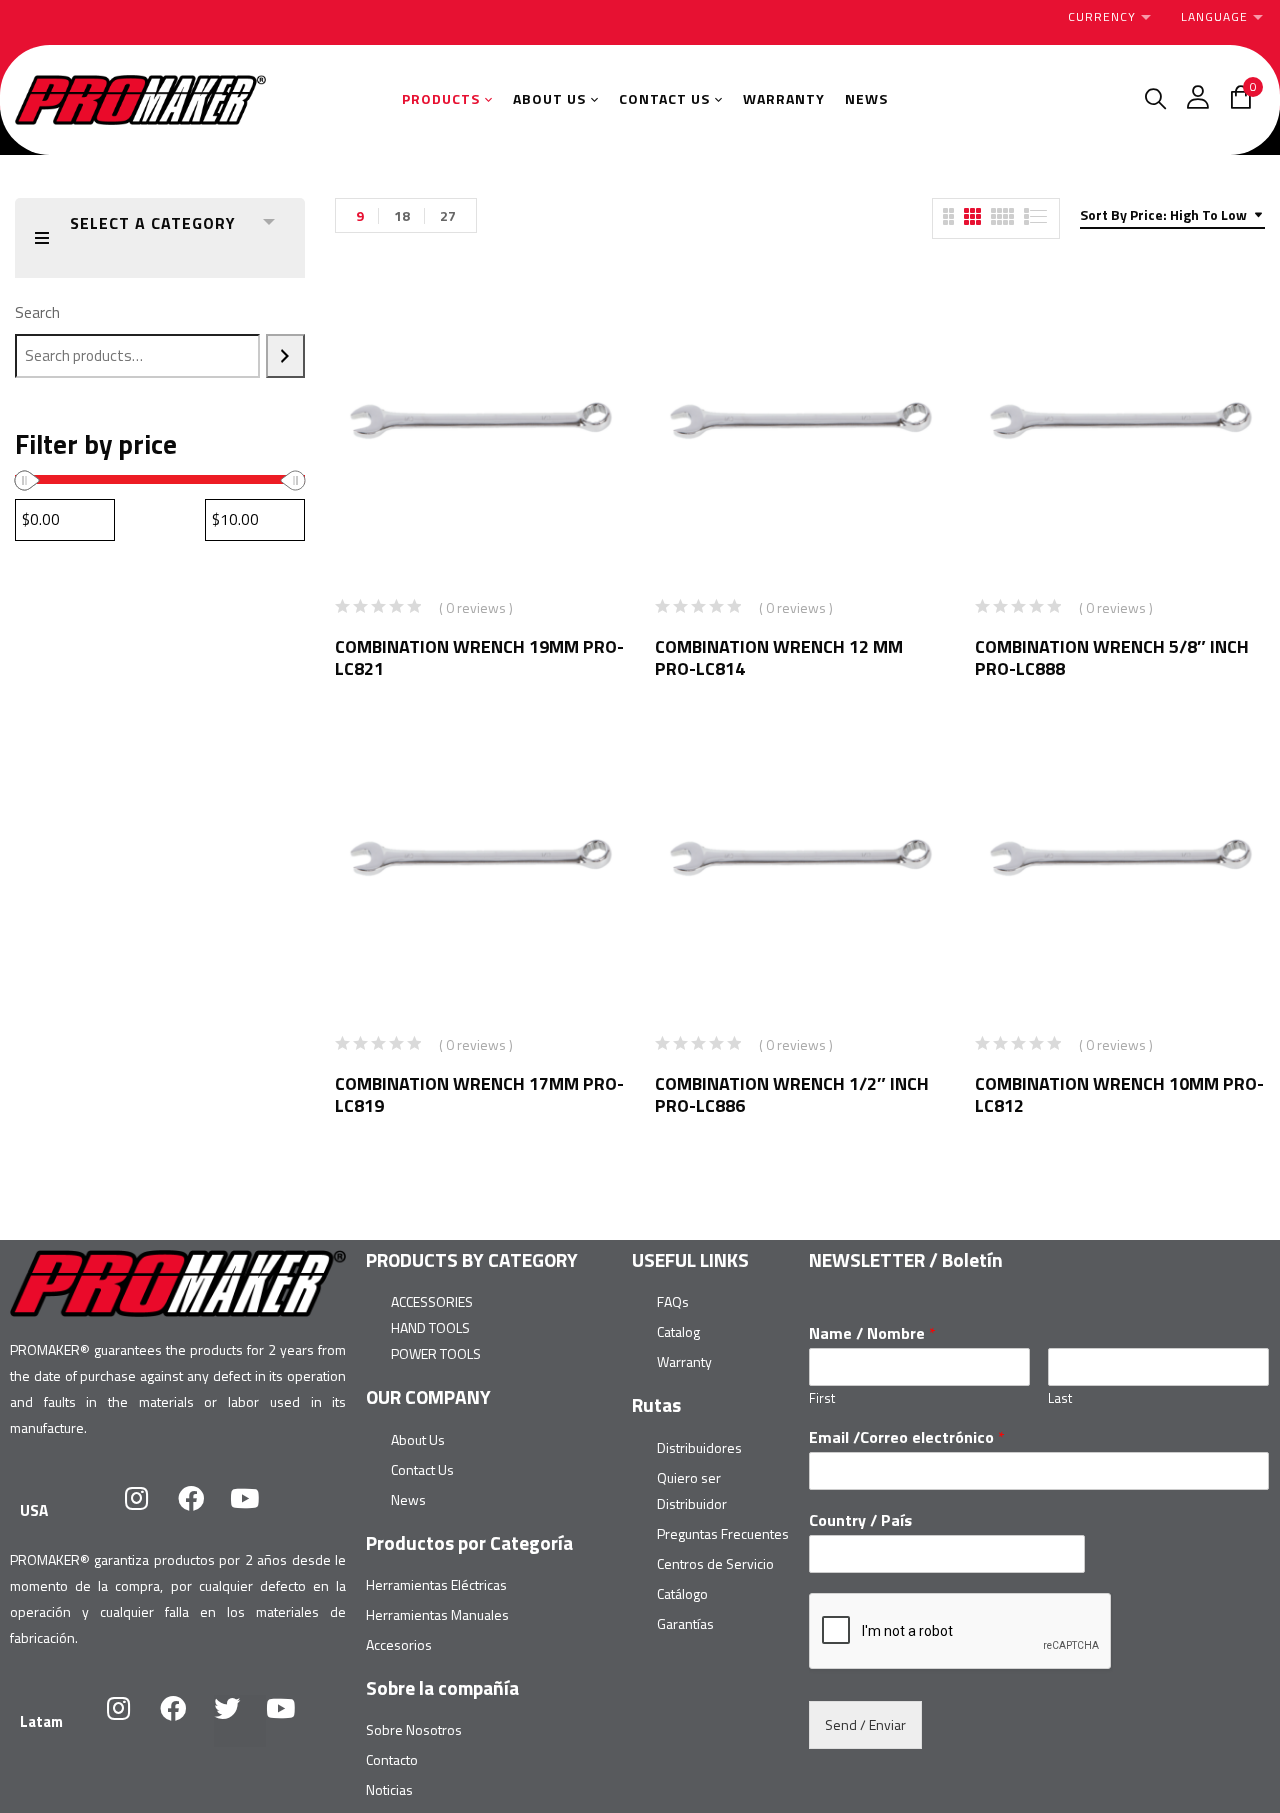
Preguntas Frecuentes (723, 1533)
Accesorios (399, 1644)
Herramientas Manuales (437, 1614)
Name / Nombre (872, 1333)
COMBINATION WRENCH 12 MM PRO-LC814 (779, 657)
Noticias (389, 1789)
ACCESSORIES (432, 1301)
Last (1060, 1398)
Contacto (392, 1759)
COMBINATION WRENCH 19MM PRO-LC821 (479, 657)
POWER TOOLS (436, 1353)
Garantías (685, 1623)
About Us (418, 1439)
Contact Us (422, 1469)
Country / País (860, 1520)
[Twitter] (240, 1721)
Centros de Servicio (715, 1563)
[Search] (285, 356)
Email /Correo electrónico (907, 1437)
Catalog (678, 1331)
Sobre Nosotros (414, 1729)
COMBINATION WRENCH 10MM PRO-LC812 (1119, 1094)
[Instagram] (150, 1511)
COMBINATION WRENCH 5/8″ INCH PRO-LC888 (1112, 657)
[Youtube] (258, 1511)
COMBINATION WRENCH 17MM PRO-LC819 (479, 1094)
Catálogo (682, 1593)
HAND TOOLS (430, 1327)
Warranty (684, 1361)
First (822, 1398)
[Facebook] (204, 1511)
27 (448, 215)
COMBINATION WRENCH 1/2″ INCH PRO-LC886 (792, 1094)
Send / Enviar (865, 1724)
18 (402, 215)
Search (37, 312)
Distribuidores (699, 1447)
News (408, 1499)
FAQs (673, 1301)
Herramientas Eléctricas (436, 1584)
